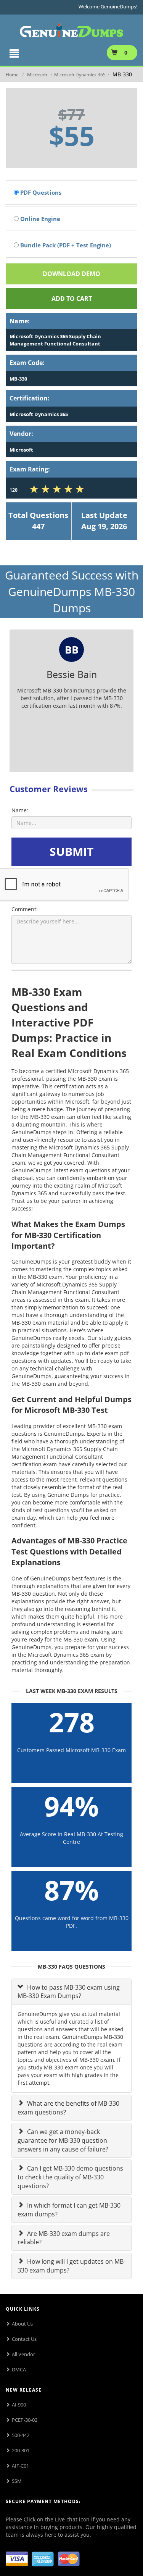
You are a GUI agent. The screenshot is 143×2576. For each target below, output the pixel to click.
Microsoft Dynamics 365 (80, 75)
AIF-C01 (20, 2466)
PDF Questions (40, 192)
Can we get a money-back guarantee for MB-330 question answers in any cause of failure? (63, 2140)
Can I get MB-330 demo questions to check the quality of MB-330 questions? (70, 2177)
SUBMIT (71, 851)
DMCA (19, 2369)
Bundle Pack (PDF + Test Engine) (65, 245)
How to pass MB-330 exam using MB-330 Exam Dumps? (69, 1992)
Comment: (25, 909)
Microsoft (37, 75)
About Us (22, 2324)
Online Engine (39, 219)
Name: (20, 810)
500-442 (21, 2435)
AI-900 (19, 2405)
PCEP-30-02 (25, 2420)
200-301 (21, 2450)
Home (12, 75)
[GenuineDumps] (71, 29)
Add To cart (72, 299)
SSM (17, 2481)
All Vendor (23, 2354)
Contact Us (24, 2339)
